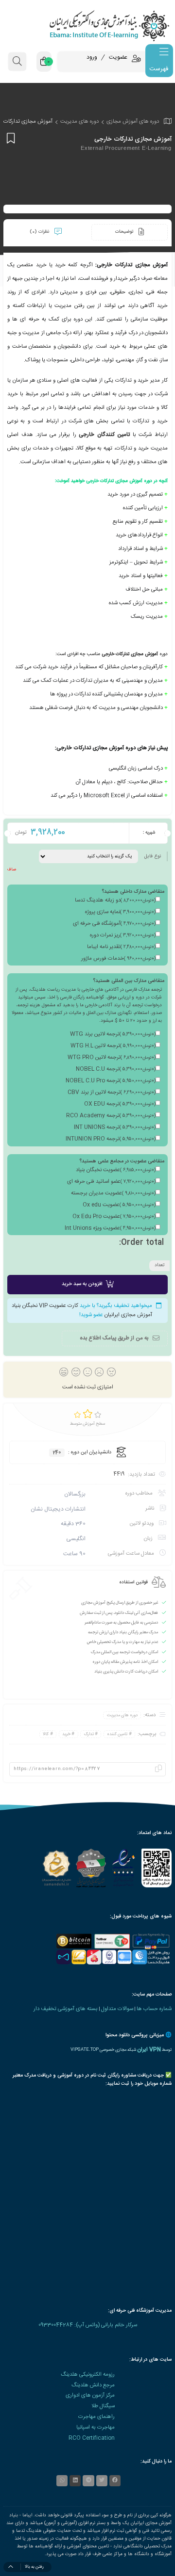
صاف (12, 869)
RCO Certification (92, 2438)
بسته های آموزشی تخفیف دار (66, 2009)
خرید (66, 1734)
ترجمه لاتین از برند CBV (112, 1093)
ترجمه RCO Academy (111, 1116)
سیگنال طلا (103, 2406)
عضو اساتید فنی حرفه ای (111, 1182)
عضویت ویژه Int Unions (110, 1228)
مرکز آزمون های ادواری (90, 2395)
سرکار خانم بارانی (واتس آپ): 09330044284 (88, 2325)
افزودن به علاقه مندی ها (9, 138)
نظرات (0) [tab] (40, 232)
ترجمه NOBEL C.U (116, 1069)
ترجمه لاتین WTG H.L (113, 1046)
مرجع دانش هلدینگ (93, 2385)
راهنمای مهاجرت (96, 2417)
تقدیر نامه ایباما (121, 947)
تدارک (89, 1734)
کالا (46, 1734)
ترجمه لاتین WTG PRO (112, 1058)
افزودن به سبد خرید (82, 1284)
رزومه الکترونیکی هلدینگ (88, 2375)
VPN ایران (149, 2050)
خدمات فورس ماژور (118, 959)
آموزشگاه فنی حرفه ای (114, 924)
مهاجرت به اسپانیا (96, 2427)
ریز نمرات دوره (123, 935)
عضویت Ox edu (119, 1205)
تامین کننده (117, 1734)
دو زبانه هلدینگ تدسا (115, 901)
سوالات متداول (117, 2009)
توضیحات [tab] (125, 232)
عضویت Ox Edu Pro (114, 1217)
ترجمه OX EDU (120, 1104)
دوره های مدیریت (79, 121)
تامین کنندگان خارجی (104, 435)
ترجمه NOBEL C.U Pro (111, 1081)
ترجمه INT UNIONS (115, 1127)
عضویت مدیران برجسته (113, 1193)
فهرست (159, 69)
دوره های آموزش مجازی (133, 121)
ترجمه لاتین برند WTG (113, 1034)
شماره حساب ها (154, 2009)
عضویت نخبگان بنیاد (116, 1170)
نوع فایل (152, 856)
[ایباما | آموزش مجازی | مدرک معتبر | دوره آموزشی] (87, 25)
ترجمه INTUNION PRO (111, 1139)
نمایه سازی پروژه (120, 912)
